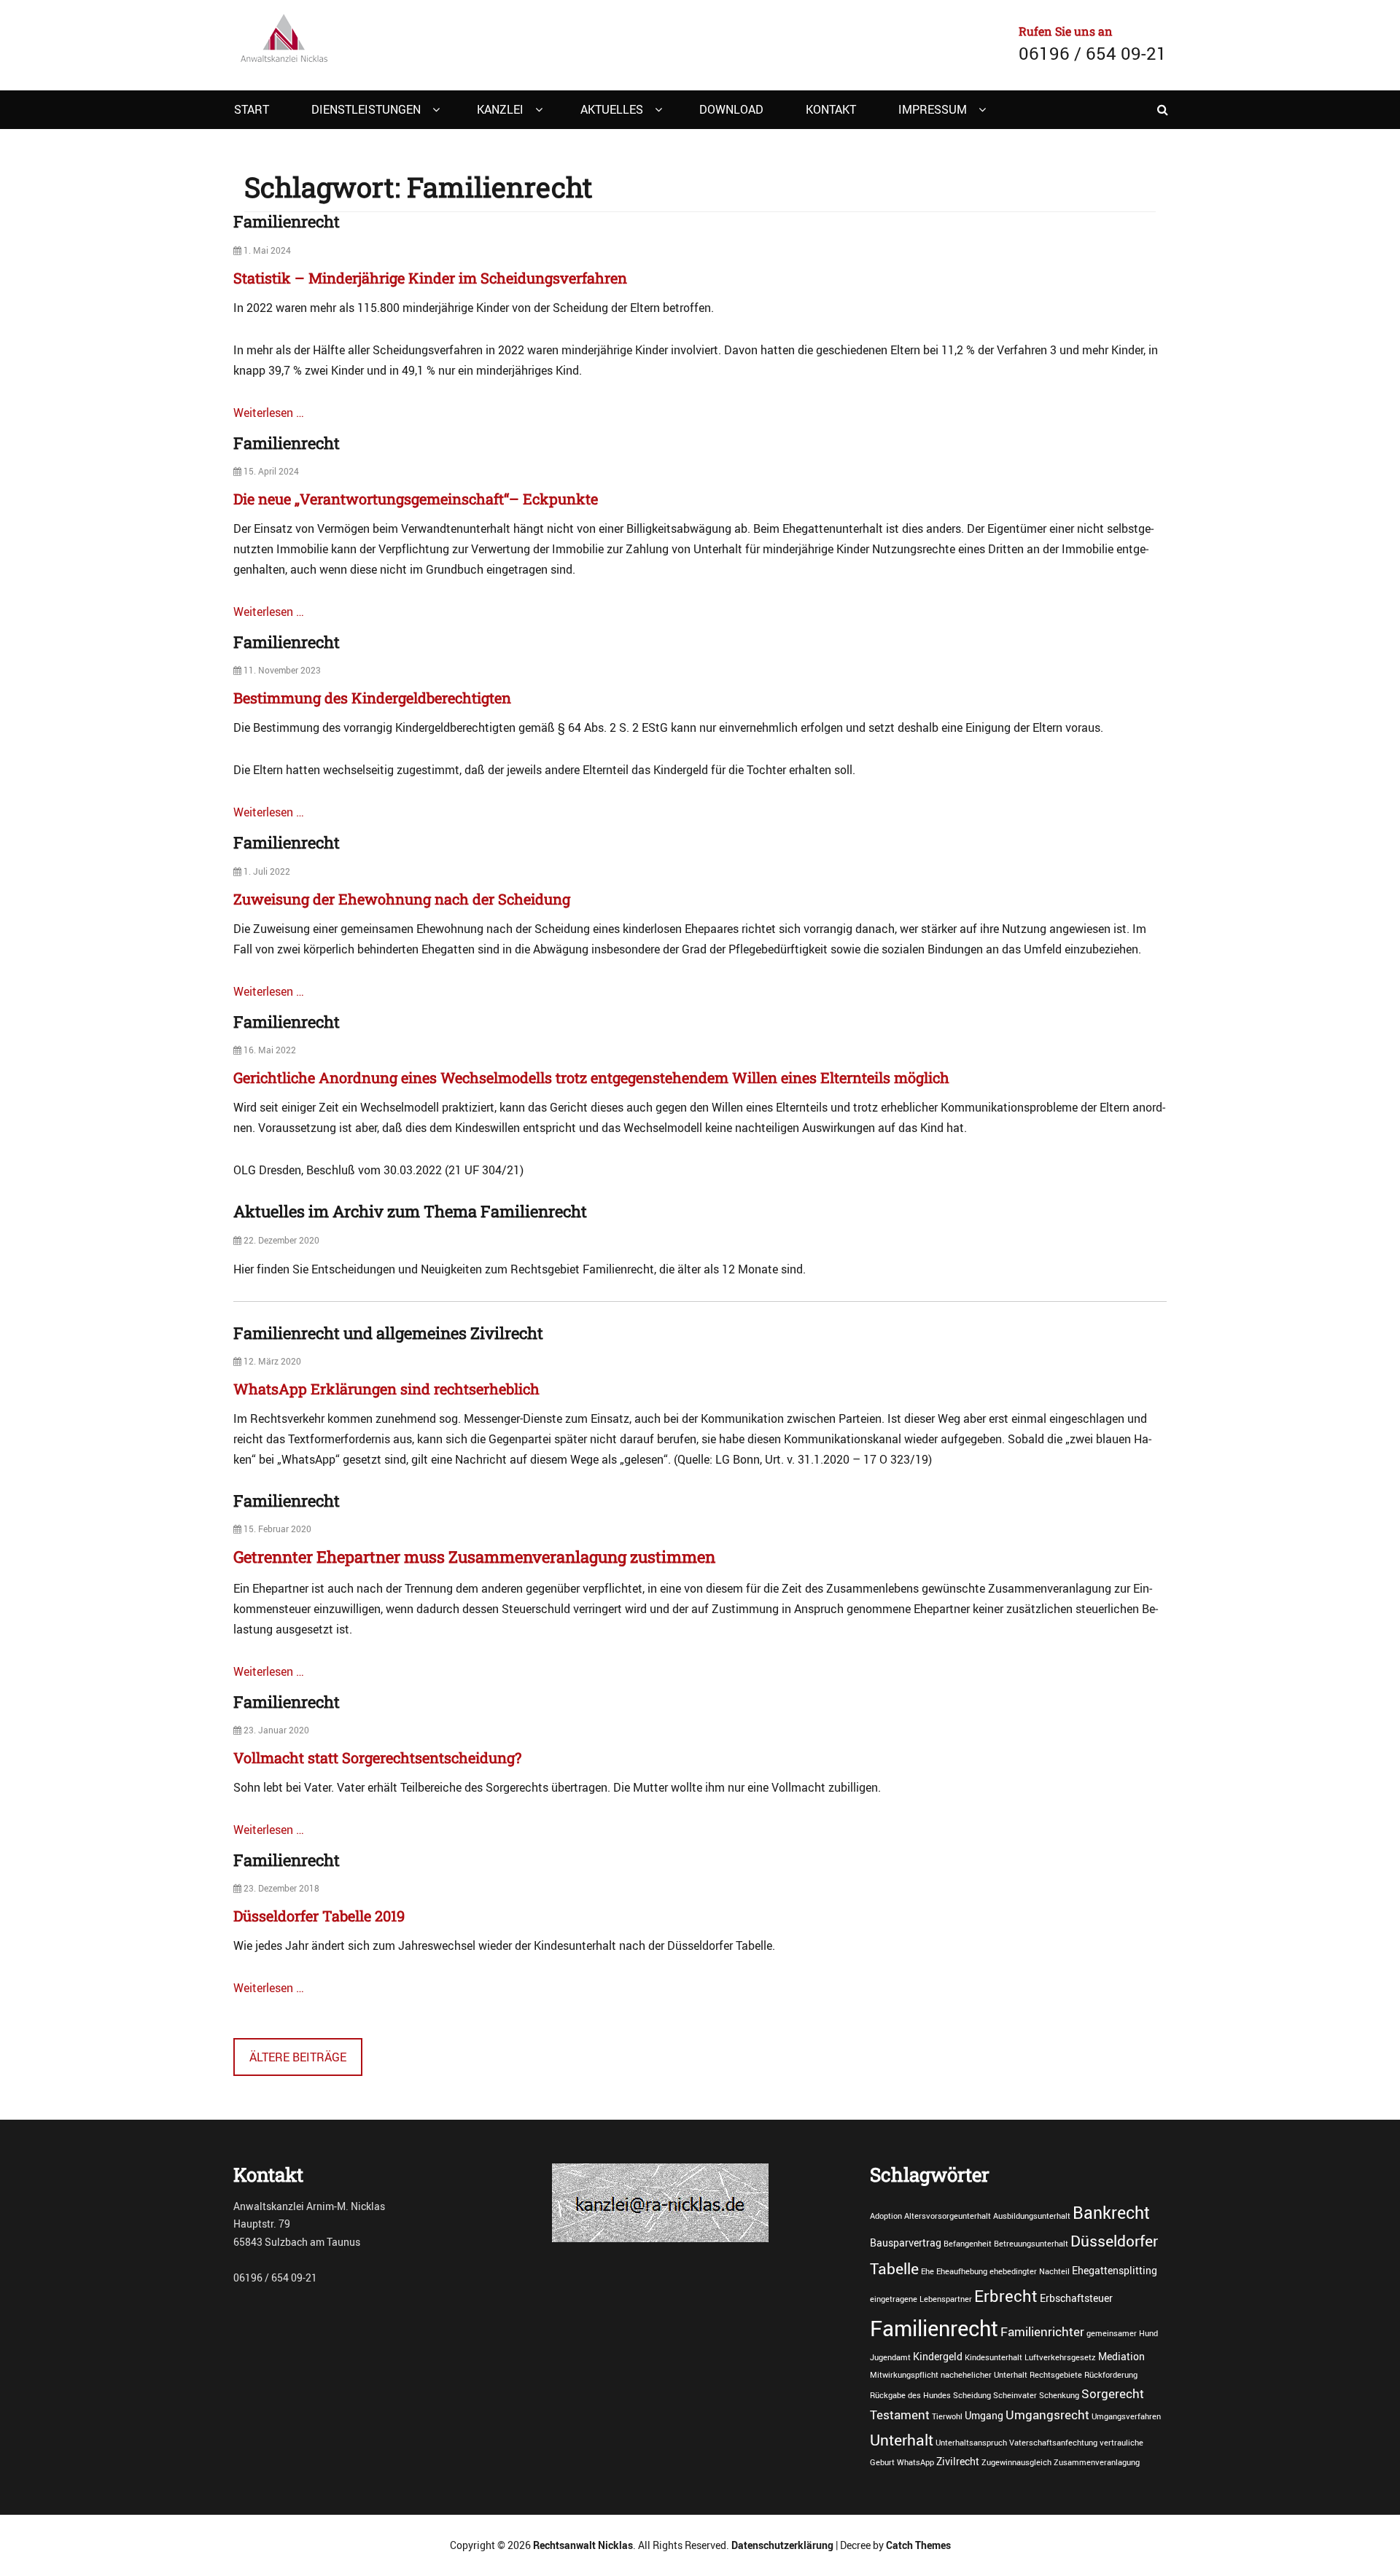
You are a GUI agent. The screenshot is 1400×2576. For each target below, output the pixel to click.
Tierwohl (947, 2416)
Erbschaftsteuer (1076, 2298)
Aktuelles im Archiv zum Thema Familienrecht (410, 1211)
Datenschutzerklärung (782, 2545)
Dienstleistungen (366, 109)
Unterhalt (902, 2439)
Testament (900, 2415)
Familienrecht (287, 221)
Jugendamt (890, 2357)
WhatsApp (915, 2462)
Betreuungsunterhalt (1031, 2244)
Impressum (933, 109)
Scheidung (972, 2395)
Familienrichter (1042, 2332)
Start (252, 109)
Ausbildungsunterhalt (1032, 2216)
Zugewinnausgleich (1016, 2462)
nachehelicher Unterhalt (984, 2375)
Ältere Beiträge (298, 2057)
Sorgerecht (1113, 2394)
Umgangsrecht (1047, 2415)
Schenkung (1059, 2395)
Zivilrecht (958, 2461)
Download (731, 109)
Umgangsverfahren (1126, 2416)
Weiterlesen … (269, 413)
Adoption (886, 2216)
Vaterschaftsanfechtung (1053, 2443)
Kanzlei (500, 109)
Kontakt (831, 109)
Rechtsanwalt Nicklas (583, 2545)
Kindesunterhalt (993, 2357)
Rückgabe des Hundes (910, 2395)
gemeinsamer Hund (1122, 2333)
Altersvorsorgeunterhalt (948, 2216)
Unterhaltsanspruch (971, 2443)
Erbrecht (1006, 2295)
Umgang (984, 2415)
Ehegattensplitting (1115, 2270)
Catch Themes (918, 2545)
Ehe (927, 2271)
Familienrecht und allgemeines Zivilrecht (388, 1333)
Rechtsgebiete (1056, 2375)
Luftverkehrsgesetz (1060, 2357)
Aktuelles (612, 109)
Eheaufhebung (962, 2271)
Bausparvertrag (906, 2243)
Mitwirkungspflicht (904, 2375)
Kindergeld (938, 2356)
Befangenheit (968, 2244)
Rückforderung (1111, 2375)
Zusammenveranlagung (1097, 2462)
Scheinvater (1015, 2395)
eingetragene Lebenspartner (921, 2299)
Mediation (1121, 2356)
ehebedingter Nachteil (1030, 2271)
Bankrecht (1111, 2212)
